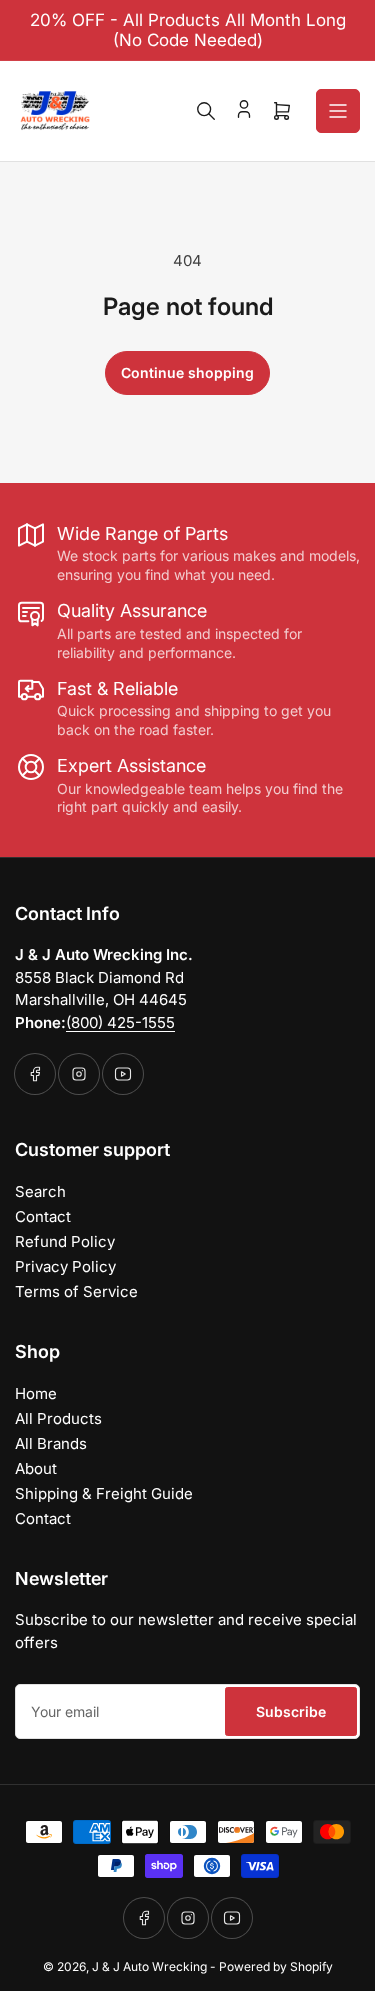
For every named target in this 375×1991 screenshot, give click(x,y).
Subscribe (291, 1711)
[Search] (206, 111)
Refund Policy (65, 1241)
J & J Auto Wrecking (149, 1966)
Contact (43, 1216)
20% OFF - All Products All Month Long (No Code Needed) (188, 30)
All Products (58, 1418)
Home (36, 1393)
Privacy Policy (65, 1266)
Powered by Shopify (276, 1966)
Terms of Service (76, 1291)
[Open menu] (338, 111)
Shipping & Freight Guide (104, 1493)
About (36, 1468)
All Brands (51, 1443)
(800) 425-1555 (120, 1022)
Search (40, 1191)
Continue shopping (187, 372)
